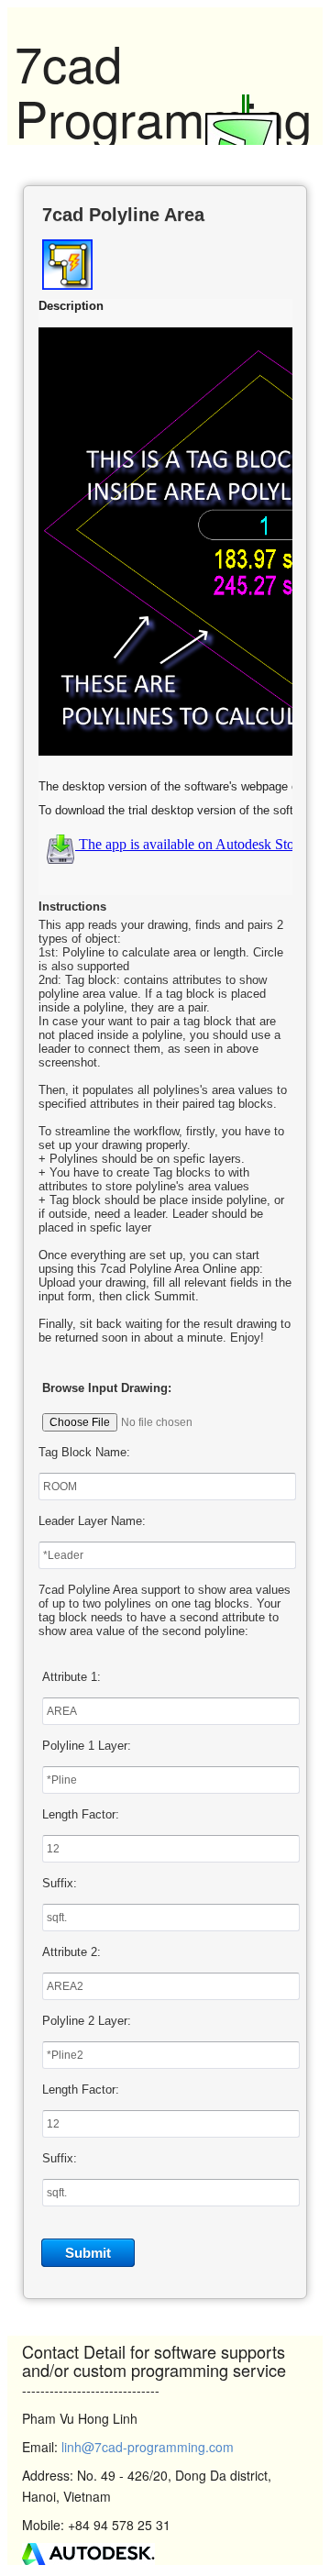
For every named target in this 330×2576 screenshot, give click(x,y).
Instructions (72, 907)
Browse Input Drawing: (107, 1388)
